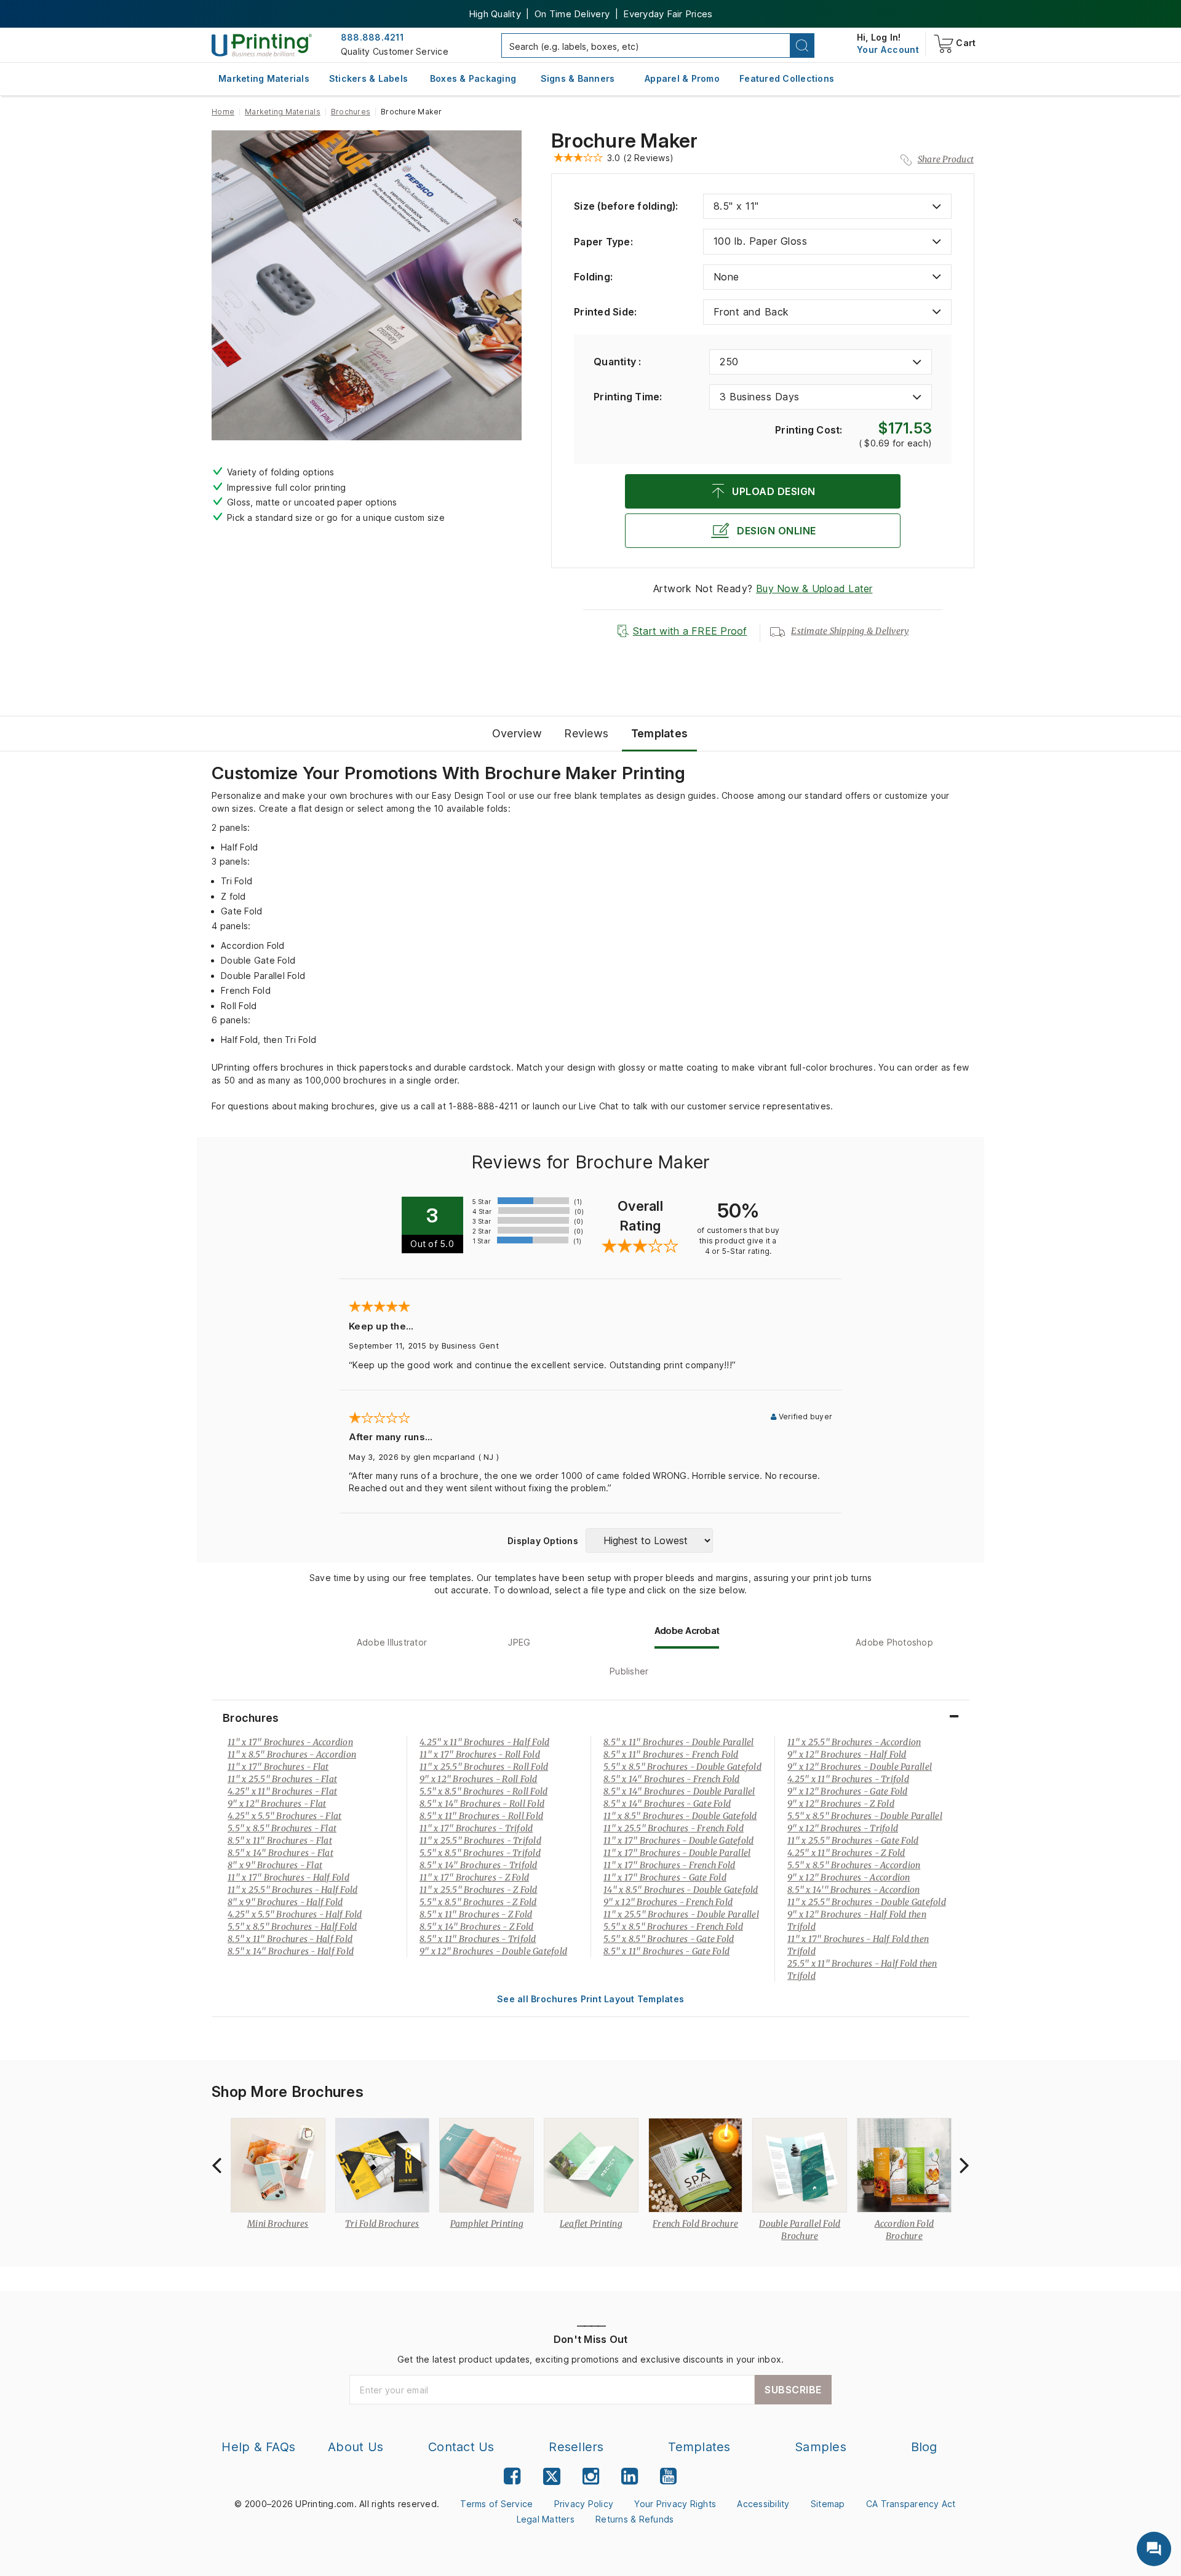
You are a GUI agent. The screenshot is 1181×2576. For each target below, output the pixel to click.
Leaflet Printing (591, 2224)
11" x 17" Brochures (290, 1742)
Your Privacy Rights (675, 2504)
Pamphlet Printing (487, 2224)
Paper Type (603, 242)
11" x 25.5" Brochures (282, 1779)
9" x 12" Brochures (277, 1804)
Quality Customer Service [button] (395, 51)
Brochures (351, 112)
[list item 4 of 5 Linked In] (630, 2476)
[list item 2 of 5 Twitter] (552, 2478)
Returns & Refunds (634, 2519)
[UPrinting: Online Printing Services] (262, 45)
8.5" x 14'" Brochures (853, 1890)
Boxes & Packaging (473, 78)
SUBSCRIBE (793, 2390)
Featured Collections (787, 78)
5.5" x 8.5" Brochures (282, 1828)
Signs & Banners (578, 78)
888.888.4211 (372, 37)
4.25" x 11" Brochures (282, 1791)
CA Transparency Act (911, 2504)
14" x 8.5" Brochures (681, 1890)
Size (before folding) (626, 206)
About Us (356, 2447)
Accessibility (763, 2504)
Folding (593, 277)
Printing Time (628, 397)
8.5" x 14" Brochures (280, 1853)
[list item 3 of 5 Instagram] (591, 2476)
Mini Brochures (278, 2224)
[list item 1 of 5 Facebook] (512, 2476)
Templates (699, 2447)
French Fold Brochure (695, 2224)
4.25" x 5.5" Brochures (284, 1816)
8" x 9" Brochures (275, 1865)
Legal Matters (546, 2519)
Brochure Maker (625, 141)
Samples (821, 2447)
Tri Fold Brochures (382, 2224)
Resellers (576, 2447)
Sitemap (828, 2504)
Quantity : (618, 362)
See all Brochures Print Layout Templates (590, 1999)
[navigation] (888, 50)
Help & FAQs (258, 2447)
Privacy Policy (584, 2504)
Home (223, 112)
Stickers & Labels (368, 78)
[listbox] (827, 206)
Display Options (543, 1541)
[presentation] (217, 2165)
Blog (924, 2447)
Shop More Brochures (288, 2092)
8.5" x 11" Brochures (280, 1841)
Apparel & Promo (682, 78)
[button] (802, 46)
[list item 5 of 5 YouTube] (668, 2476)
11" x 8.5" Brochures (292, 1754)
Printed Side (605, 312)
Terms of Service (496, 2504)
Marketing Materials (264, 78)
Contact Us (461, 2447)
